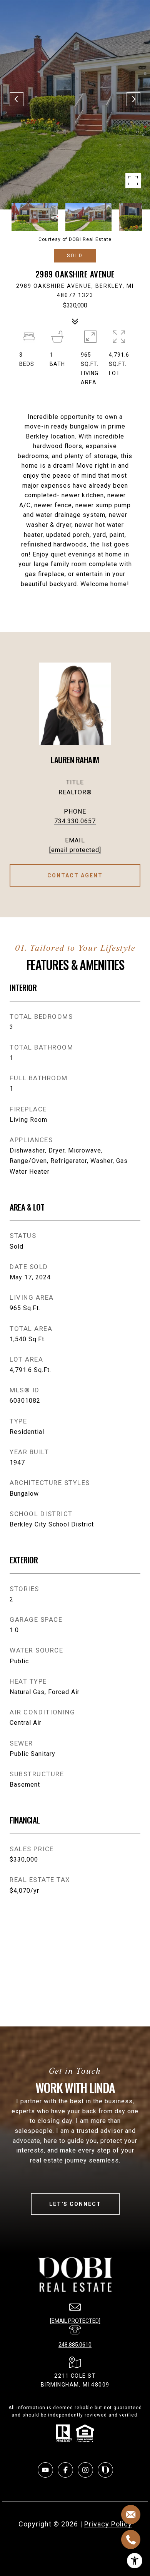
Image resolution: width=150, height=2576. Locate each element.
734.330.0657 (75, 821)
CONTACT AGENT (75, 875)
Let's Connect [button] (75, 2204)
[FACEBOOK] (65, 2470)
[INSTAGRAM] (85, 2470)
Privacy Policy (108, 2524)
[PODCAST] (105, 2470)
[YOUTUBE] (45, 2470)
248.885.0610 (75, 2345)
